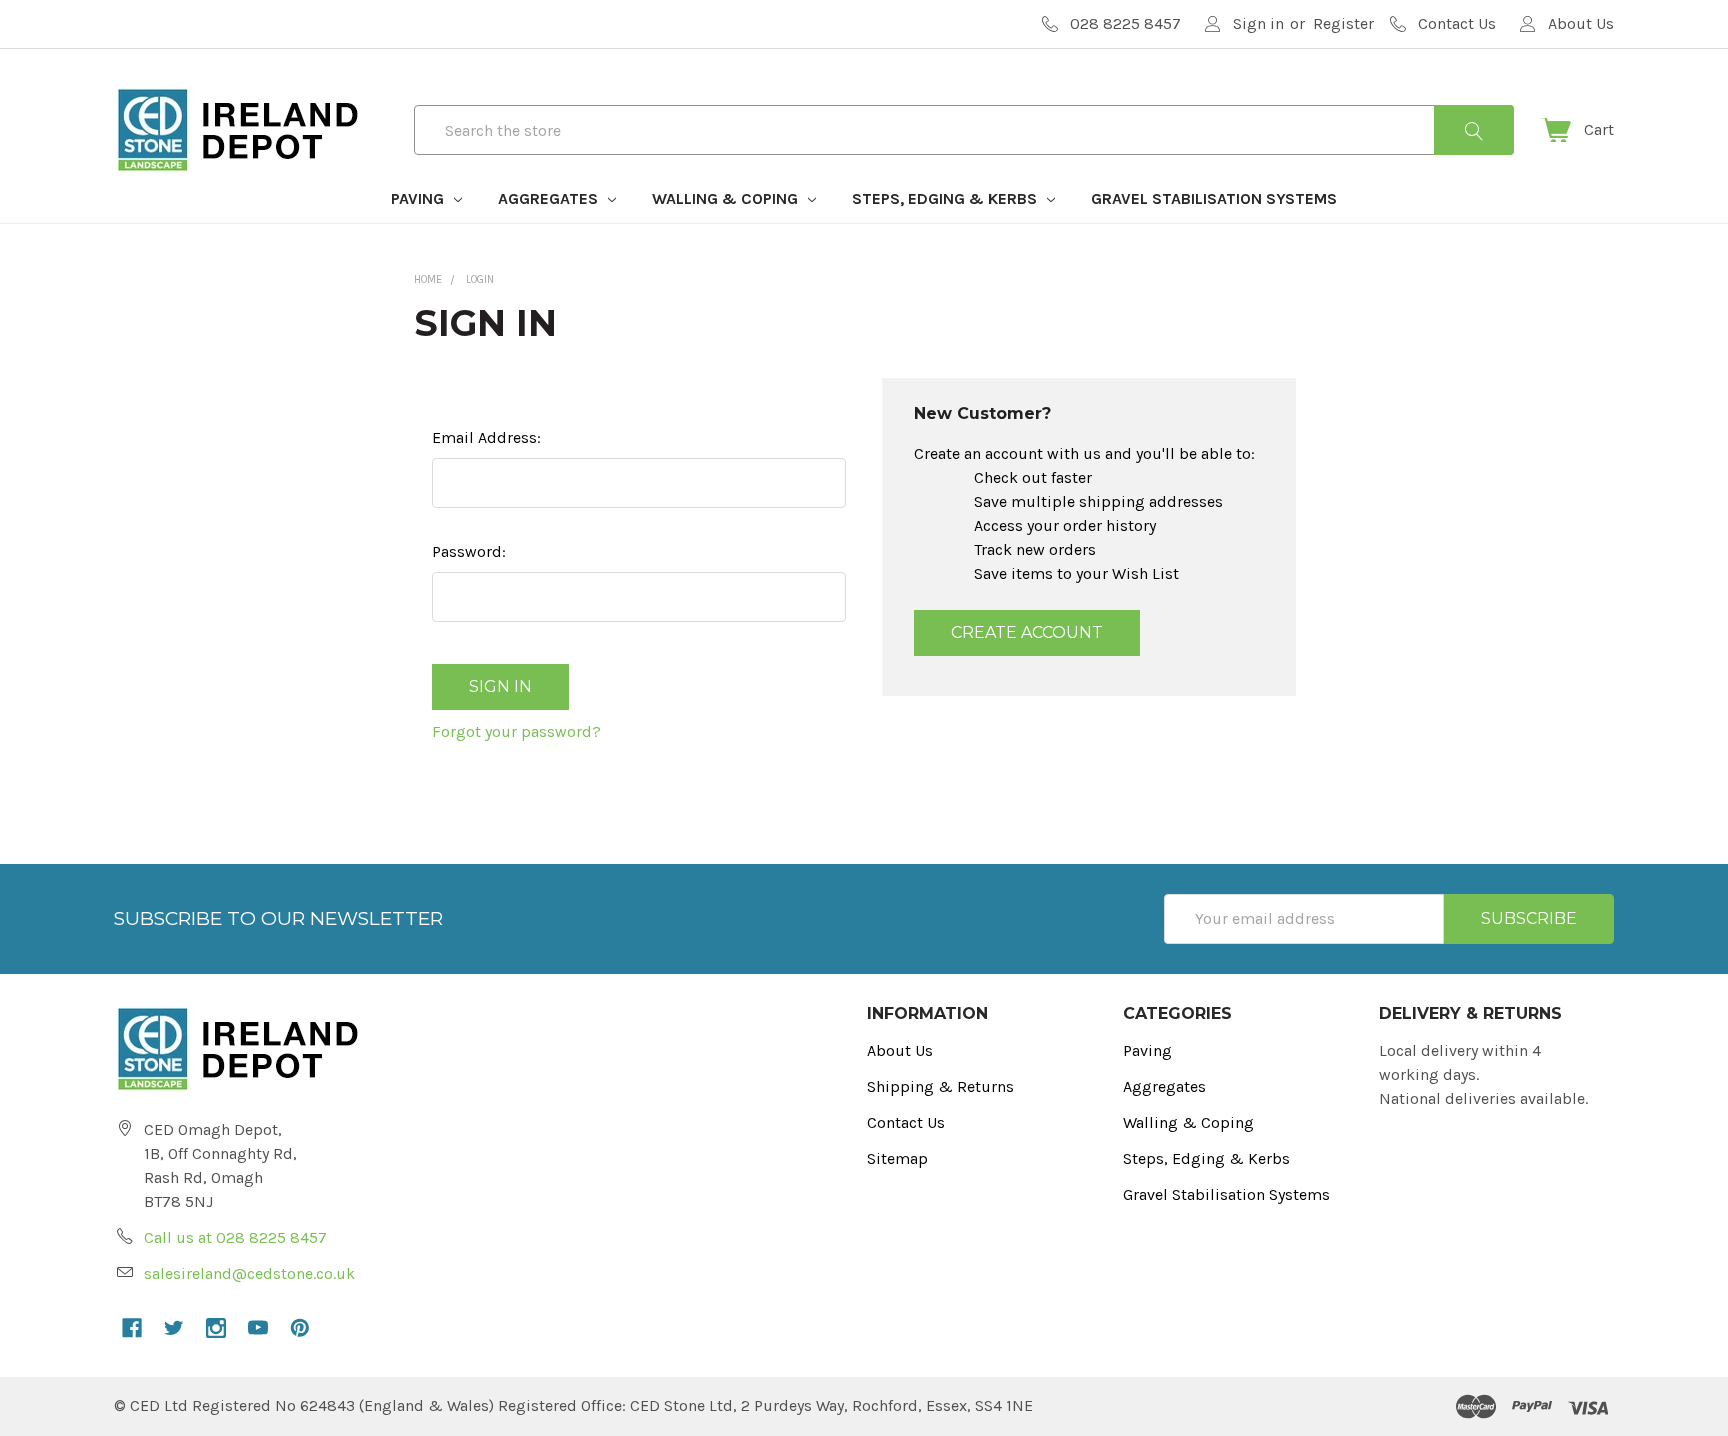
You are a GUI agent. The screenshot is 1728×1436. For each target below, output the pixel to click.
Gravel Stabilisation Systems (1214, 198)
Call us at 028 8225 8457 (235, 1237)
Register (1343, 23)
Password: (469, 551)
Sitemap (897, 1158)
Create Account (1027, 632)
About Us (900, 1050)
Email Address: (486, 437)
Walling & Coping (727, 198)
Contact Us (906, 1122)
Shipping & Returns (940, 1086)
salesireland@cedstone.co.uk (249, 1273)
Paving (419, 198)
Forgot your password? (516, 731)
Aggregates (550, 198)
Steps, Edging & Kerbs (946, 198)
